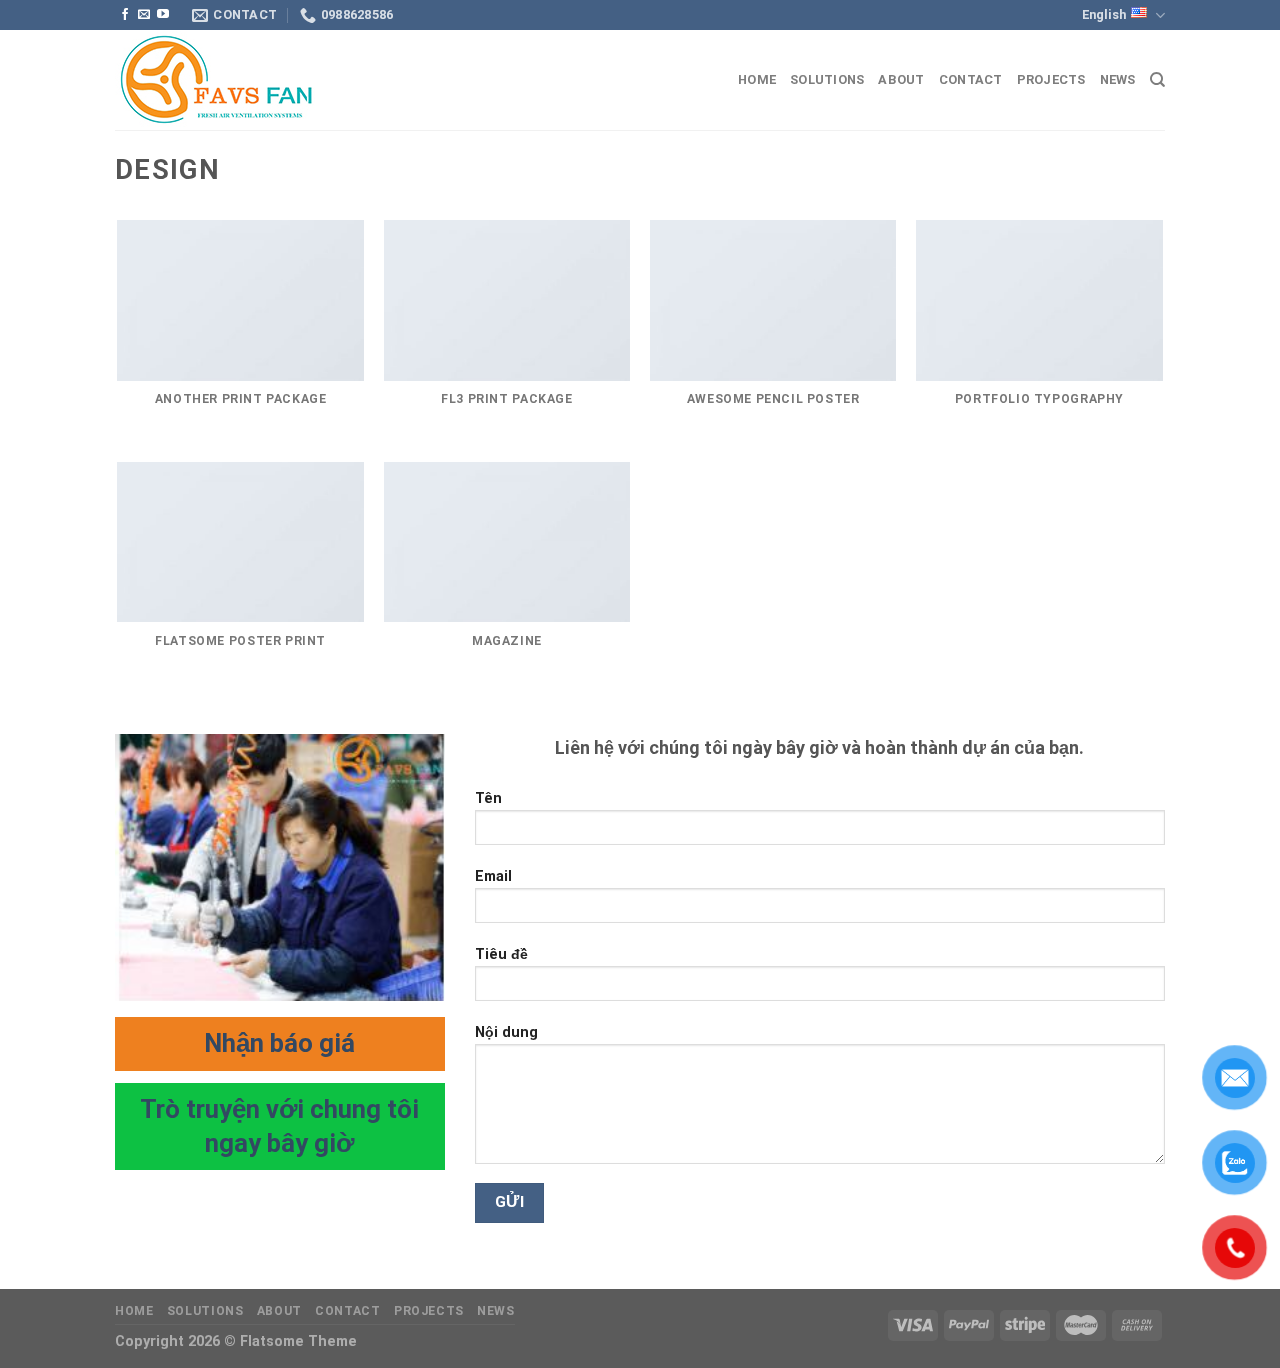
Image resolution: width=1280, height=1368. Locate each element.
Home (757, 79)
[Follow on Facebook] (125, 15)
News (1118, 79)
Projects (1051, 79)
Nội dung (506, 1032)
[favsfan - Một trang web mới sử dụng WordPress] (215, 80)
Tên (488, 798)
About (901, 79)
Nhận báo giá (279, 1043)
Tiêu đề (501, 954)
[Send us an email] (144, 15)
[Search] (1157, 80)
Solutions (827, 79)
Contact (971, 79)
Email (493, 876)
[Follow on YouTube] (163, 15)
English (1104, 14)
